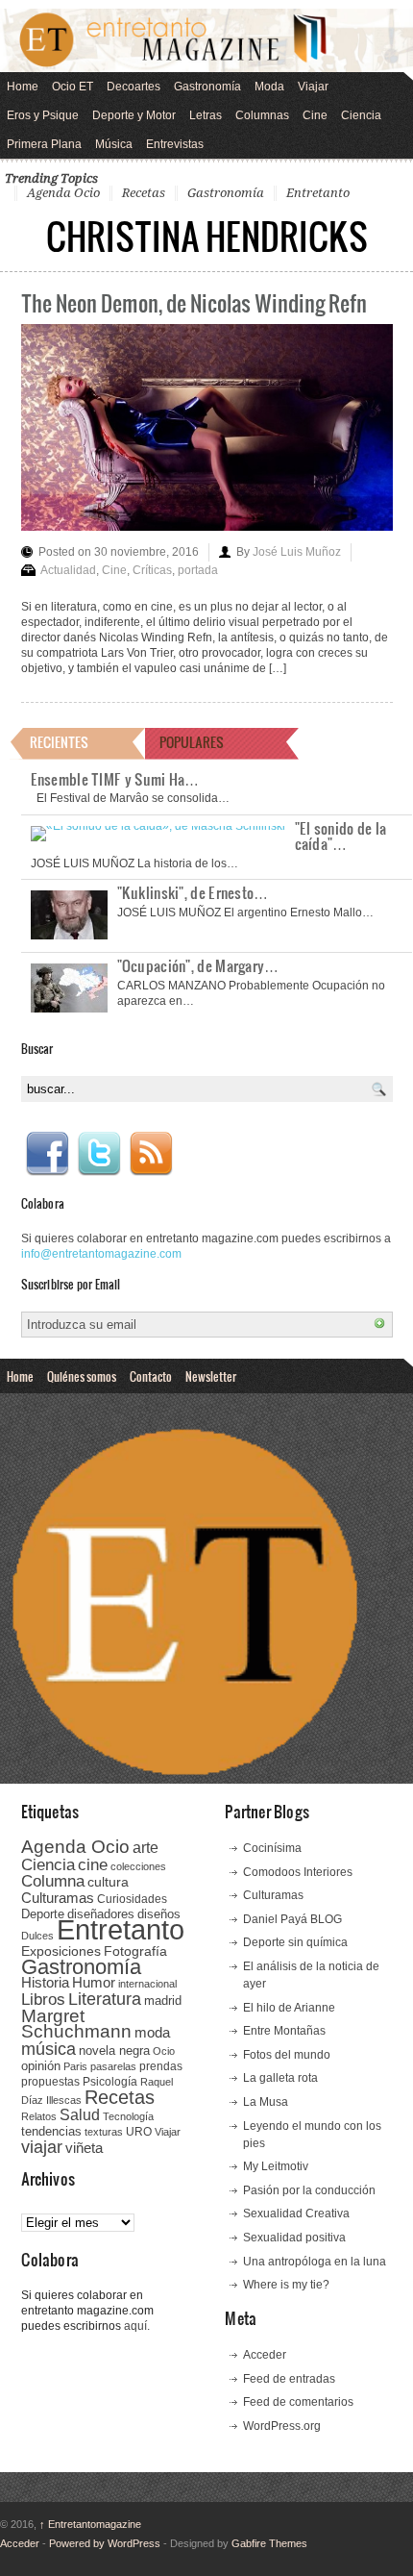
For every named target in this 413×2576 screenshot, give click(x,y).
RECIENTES (59, 742)
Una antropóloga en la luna (315, 2262)
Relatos (39, 2116)
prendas (161, 2066)
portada (198, 570)
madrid (163, 2001)
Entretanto (318, 193)
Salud (80, 2115)
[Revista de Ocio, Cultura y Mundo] (206, 40)
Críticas (152, 570)
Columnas (262, 115)
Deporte (43, 1914)
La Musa (266, 2102)
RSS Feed (151, 1154)
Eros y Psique (43, 115)
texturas (104, 2132)
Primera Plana (44, 144)
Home (23, 87)
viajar (42, 2147)
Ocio (164, 2051)
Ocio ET (73, 87)
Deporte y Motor (134, 115)
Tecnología (128, 2116)
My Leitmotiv (276, 2166)
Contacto (151, 1376)
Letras (206, 115)
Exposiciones (61, 1951)
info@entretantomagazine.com (101, 1254)
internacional (147, 1984)
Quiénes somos (82, 1376)
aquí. (137, 2326)
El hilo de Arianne (289, 2008)
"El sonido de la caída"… (341, 836)
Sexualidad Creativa (296, 2213)
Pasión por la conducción (309, 2190)
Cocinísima (272, 1848)
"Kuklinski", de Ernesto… (193, 892)
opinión (41, 2066)
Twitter (99, 1154)
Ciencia (361, 115)
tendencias (51, 2131)
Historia (45, 1982)
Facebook (47, 1154)
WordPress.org (282, 2426)
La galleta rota (280, 2078)
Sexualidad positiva (294, 2238)
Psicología (110, 2082)
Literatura (105, 1999)
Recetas (144, 193)
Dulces (37, 1936)
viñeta (84, 2148)
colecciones (138, 1866)
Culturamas (58, 1898)
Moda (269, 87)
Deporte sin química (295, 1942)
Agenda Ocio (63, 193)
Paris (75, 2066)
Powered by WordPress (105, 2543)
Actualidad (68, 570)
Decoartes (134, 87)
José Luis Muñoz (297, 552)
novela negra (114, 2051)
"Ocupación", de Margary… (198, 965)
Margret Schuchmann (76, 2024)
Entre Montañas (284, 2031)
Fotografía (135, 1951)
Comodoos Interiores (298, 1872)
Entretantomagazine (90, 2524)
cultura (108, 1882)
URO (139, 2132)
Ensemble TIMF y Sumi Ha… (115, 779)
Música (114, 144)
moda (152, 2032)
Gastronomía (207, 87)
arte (146, 1848)
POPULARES (192, 742)
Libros (43, 1999)
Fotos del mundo (287, 2055)
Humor (94, 1982)
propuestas (50, 2082)
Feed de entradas (289, 2379)
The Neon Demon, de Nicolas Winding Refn (194, 302)
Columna (53, 1881)
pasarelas (113, 2066)
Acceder (265, 2355)
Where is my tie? (286, 2285)
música (49, 2049)
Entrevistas (175, 144)
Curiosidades (132, 1899)
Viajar (313, 87)
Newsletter (211, 1376)
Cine (315, 115)
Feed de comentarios (298, 2402)
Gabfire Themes (269, 2543)
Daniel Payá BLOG (292, 1919)
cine (93, 1864)
